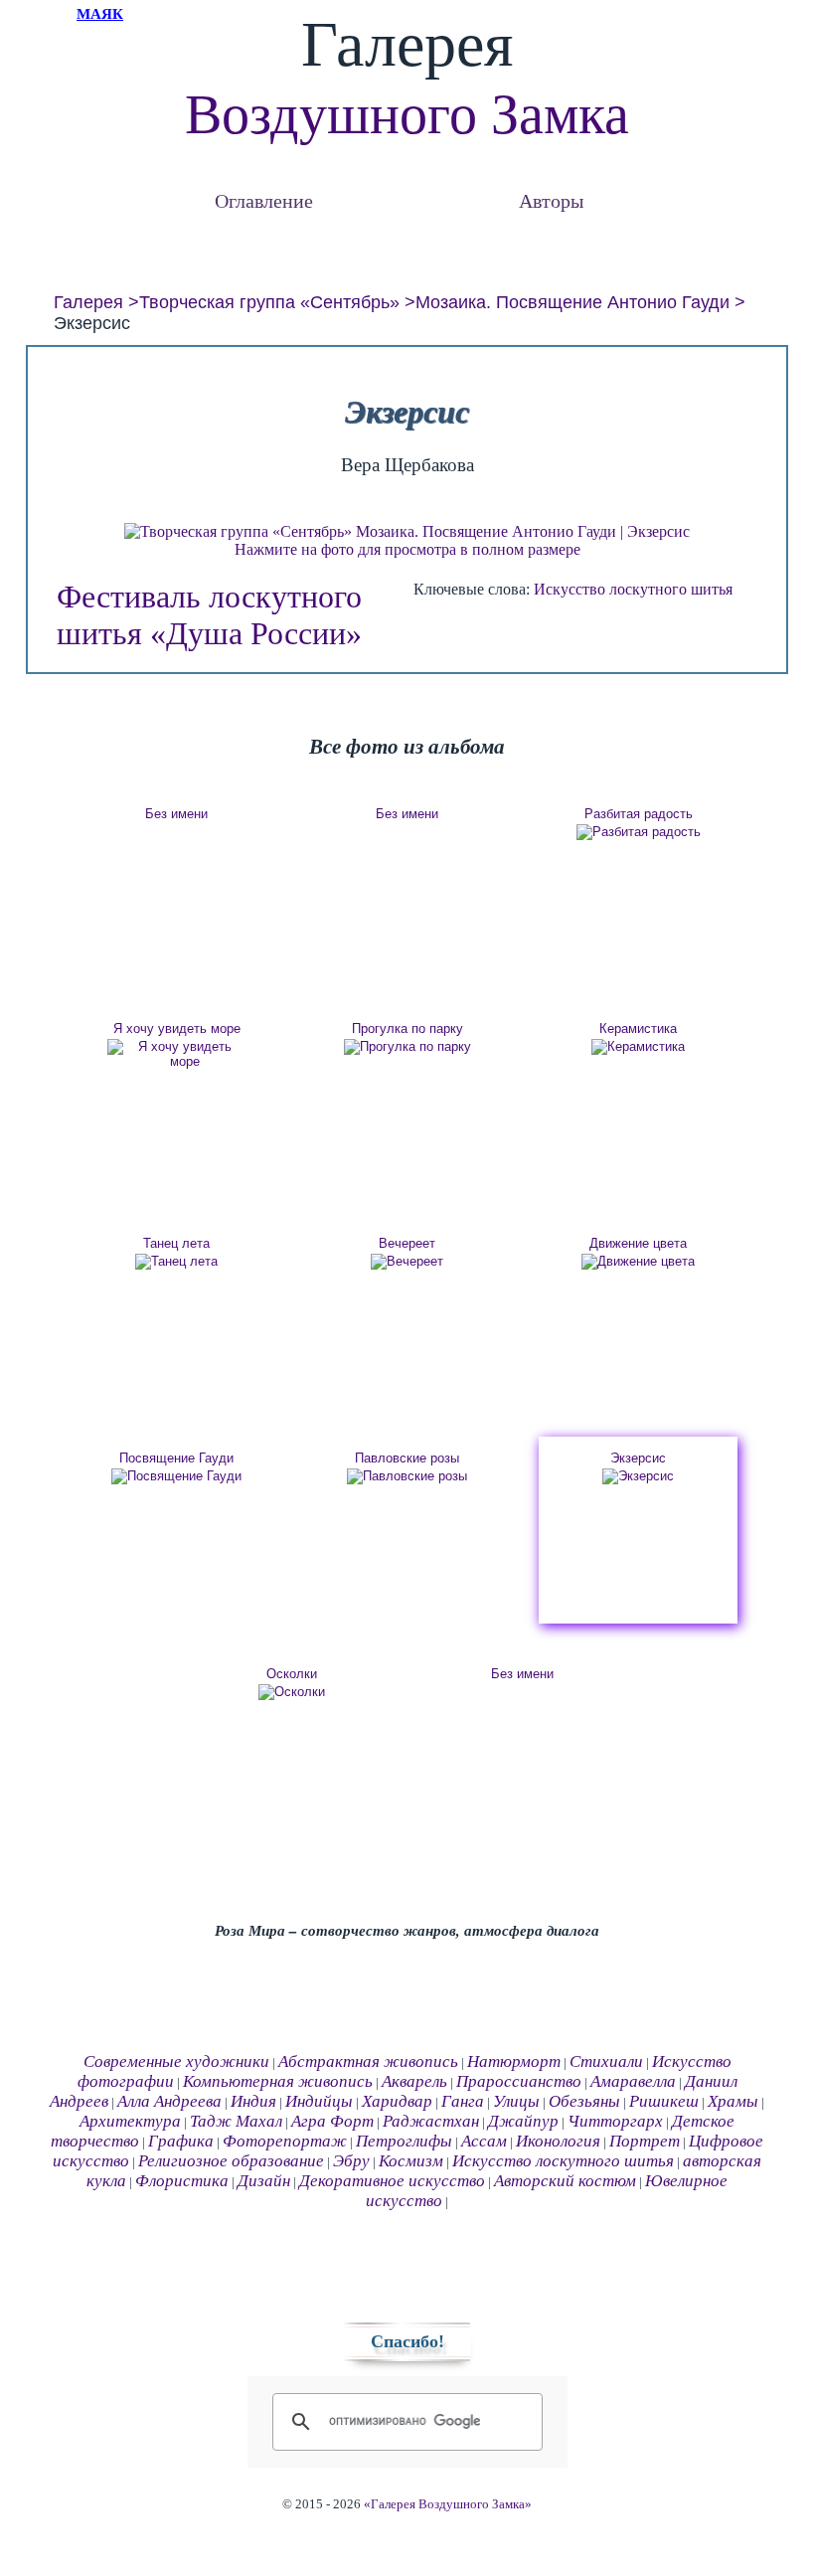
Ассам (484, 2141)
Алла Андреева (169, 2101)
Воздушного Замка (407, 114)
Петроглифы (404, 2141)
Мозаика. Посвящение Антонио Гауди (572, 302)
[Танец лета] (177, 1262)
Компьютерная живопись (278, 2081)
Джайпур (523, 2121)
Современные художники (176, 2061)
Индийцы (319, 2101)
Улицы (516, 2101)
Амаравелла (633, 2081)
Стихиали (606, 2061)
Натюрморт (514, 2061)
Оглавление (264, 200)
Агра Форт (332, 2121)
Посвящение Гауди (176, 1458)
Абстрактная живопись (368, 2061)
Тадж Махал (236, 2121)
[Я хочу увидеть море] (177, 1054)
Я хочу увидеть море (177, 1029)
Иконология (558, 2141)
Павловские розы (407, 1458)
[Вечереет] (407, 1262)
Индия (253, 2101)
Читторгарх (615, 2121)
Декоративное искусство (392, 2181)
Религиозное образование (231, 2161)
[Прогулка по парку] (407, 1047)
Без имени (176, 814)
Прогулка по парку (407, 1029)
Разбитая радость (639, 814)
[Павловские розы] (407, 1476)
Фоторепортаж (285, 2141)
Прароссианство (519, 2081)
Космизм (411, 2161)
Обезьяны (584, 2101)
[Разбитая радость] (638, 832)
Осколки (292, 1674)
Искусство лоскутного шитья (633, 589)
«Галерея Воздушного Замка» (448, 2504)
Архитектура (130, 2121)
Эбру (351, 2161)
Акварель (414, 2081)
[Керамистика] (638, 1047)
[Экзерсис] (638, 1476)
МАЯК (100, 14)
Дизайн (264, 2181)
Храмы (733, 2101)
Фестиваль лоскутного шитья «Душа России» (209, 615)
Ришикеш (664, 2101)
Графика (181, 2141)
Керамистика (638, 1029)
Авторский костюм (565, 2181)
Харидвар (397, 2101)
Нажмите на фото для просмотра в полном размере (407, 549)
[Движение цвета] (638, 1262)
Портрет (645, 2141)
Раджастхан (431, 2121)
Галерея (88, 302)
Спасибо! (407, 2341)
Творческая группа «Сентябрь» (269, 302)
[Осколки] (292, 1692)
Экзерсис (638, 1458)
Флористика (182, 2181)
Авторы (551, 200)
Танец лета (176, 1243)
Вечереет (407, 1243)
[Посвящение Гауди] (177, 1476)
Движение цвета (638, 1243)
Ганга (463, 2101)
